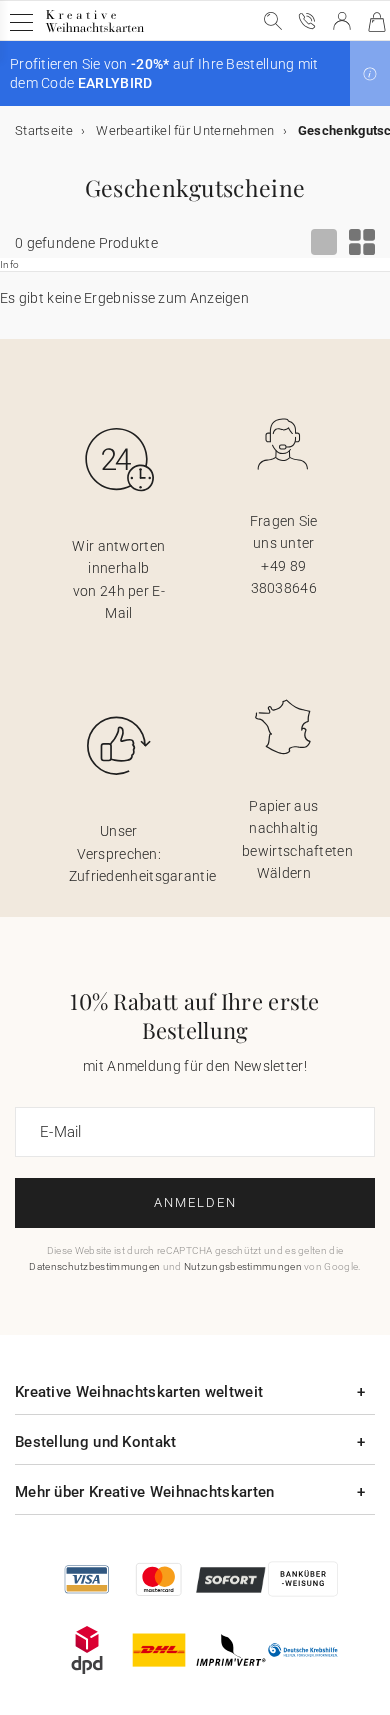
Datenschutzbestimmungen (94, 1266)
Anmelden (195, 1202)
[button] (370, 74)
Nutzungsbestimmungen (243, 1266)
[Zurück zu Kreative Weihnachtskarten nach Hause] (94, 31)
